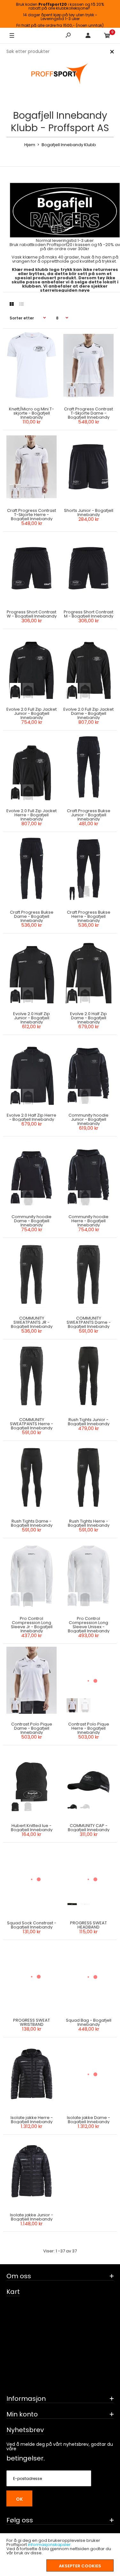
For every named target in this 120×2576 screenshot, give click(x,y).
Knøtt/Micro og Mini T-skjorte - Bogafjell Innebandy (32, 413)
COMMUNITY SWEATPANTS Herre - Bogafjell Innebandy (32, 1424)
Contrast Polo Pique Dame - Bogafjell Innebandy (32, 1728)
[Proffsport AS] (60, 74)
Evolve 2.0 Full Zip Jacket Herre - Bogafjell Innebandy (32, 815)
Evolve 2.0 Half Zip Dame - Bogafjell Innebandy (88, 1018)
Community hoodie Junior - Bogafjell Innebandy (88, 1119)
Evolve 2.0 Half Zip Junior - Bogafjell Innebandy (32, 1018)
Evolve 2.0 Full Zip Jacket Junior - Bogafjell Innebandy (32, 713)
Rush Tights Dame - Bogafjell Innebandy (32, 1523)
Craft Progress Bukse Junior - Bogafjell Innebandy (88, 815)
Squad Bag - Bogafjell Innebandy (88, 2022)
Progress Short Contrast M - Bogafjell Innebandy (88, 614)
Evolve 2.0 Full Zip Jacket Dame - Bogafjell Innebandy (88, 713)
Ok (19, 2499)
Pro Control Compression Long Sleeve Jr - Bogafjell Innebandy (32, 1625)
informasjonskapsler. (50, 2545)
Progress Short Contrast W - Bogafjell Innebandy (32, 614)
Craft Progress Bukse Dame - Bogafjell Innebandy (32, 916)
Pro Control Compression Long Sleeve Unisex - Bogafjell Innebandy (88, 1625)
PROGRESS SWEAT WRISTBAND (32, 2022)
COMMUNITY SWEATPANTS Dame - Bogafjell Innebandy (88, 1322)
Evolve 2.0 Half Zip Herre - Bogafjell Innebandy (32, 1117)
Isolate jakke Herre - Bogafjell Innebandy (32, 2120)
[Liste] (21, 304)
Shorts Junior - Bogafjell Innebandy (88, 513)
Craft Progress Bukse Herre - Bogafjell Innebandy (88, 916)
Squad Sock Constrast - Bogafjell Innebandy (32, 1925)
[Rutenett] (12, 304)
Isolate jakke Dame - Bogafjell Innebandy (88, 2120)
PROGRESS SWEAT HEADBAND (88, 1925)
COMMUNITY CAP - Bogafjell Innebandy (88, 1828)
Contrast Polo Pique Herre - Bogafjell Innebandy (88, 1728)
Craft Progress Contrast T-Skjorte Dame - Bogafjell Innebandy (88, 413)
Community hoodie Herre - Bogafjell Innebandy (88, 1221)
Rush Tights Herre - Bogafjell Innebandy (88, 1523)
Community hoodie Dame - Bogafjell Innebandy (32, 1221)
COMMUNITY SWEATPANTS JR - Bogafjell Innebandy (32, 1322)
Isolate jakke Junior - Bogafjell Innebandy (32, 2217)
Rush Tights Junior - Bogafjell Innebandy (88, 1422)
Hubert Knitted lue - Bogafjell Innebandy (32, 1828)
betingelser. (26, 2458)
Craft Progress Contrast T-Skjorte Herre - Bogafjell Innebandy (32, 515)
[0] (107, 36)
